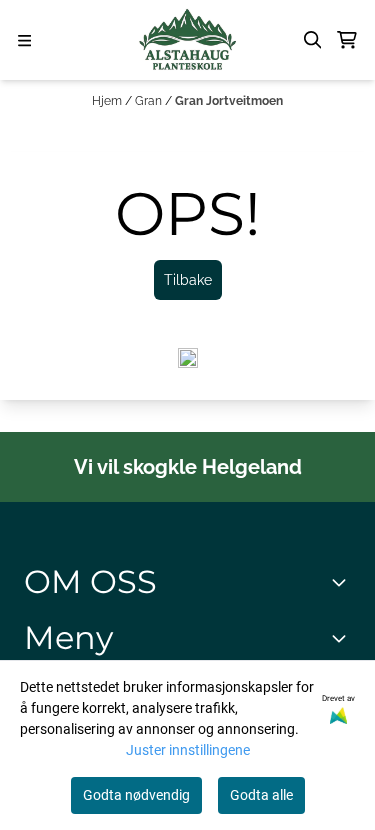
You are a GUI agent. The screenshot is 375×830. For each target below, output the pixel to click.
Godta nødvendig (136, 795)
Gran (150, 101)
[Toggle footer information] (343, 582)
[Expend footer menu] (343, 638)
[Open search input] (313, 40)
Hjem (108, 101)
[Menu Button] (24, 40)
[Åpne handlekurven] (347, 40)
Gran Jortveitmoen (229, 101)
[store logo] (187, 40)
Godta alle (261, 795)
